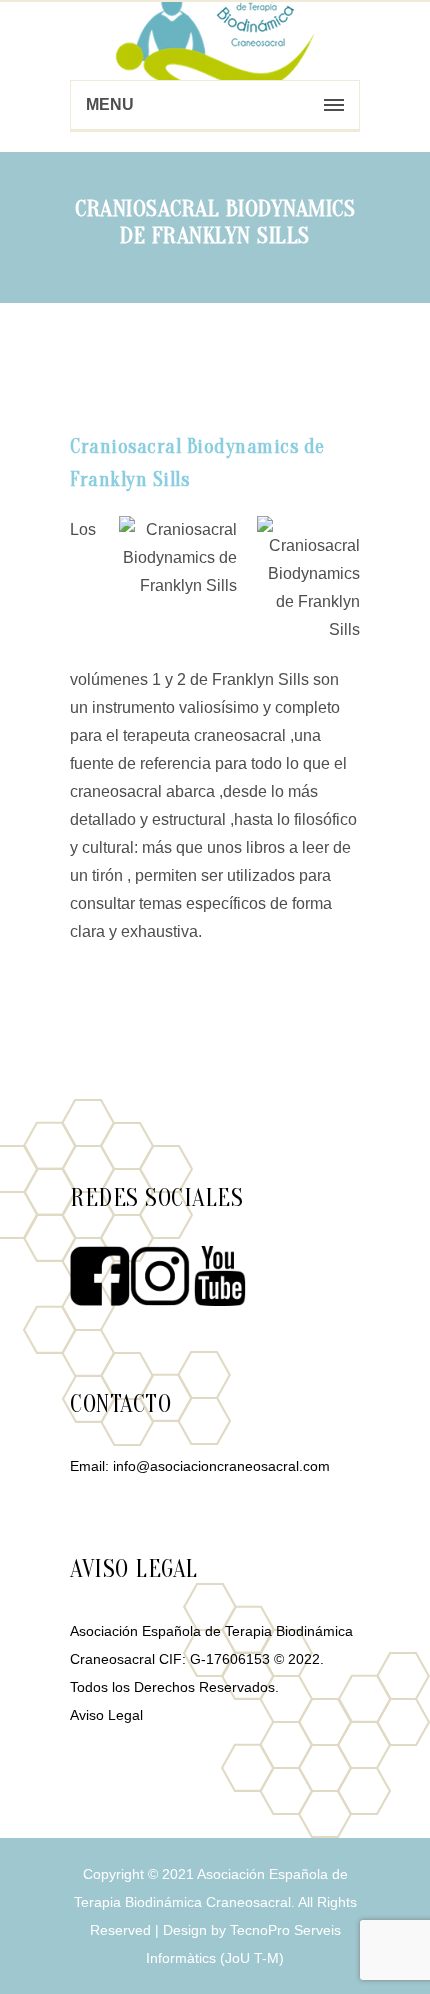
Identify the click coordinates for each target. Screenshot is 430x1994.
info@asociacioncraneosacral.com (221, 1466)
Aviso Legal (106, 1715)
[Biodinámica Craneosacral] (215, 40)
